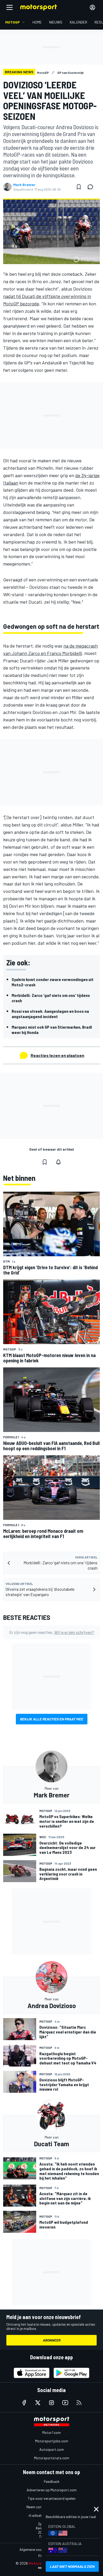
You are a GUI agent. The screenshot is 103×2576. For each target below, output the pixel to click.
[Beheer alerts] (58, 1162)
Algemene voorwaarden (38, 2549)
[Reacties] (92, 187)
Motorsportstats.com (52, 2458)
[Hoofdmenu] (10, 7)
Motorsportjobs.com (52, 2441)
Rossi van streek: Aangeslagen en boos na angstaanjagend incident (50, 1014)
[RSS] (79, 2403)
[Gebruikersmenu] (92, 7)
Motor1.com (51, 2432)
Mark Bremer (24, 185)
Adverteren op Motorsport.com (52, 2490)
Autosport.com (52, 2449)
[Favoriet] (79, 187)
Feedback (52, 2481)
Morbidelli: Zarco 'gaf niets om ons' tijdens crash (51, 998)
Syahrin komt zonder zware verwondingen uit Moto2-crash (53, 982)
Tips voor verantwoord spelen (52, 2498)
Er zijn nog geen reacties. (52, 1632)
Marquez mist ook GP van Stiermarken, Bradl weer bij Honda (52, 1030)
